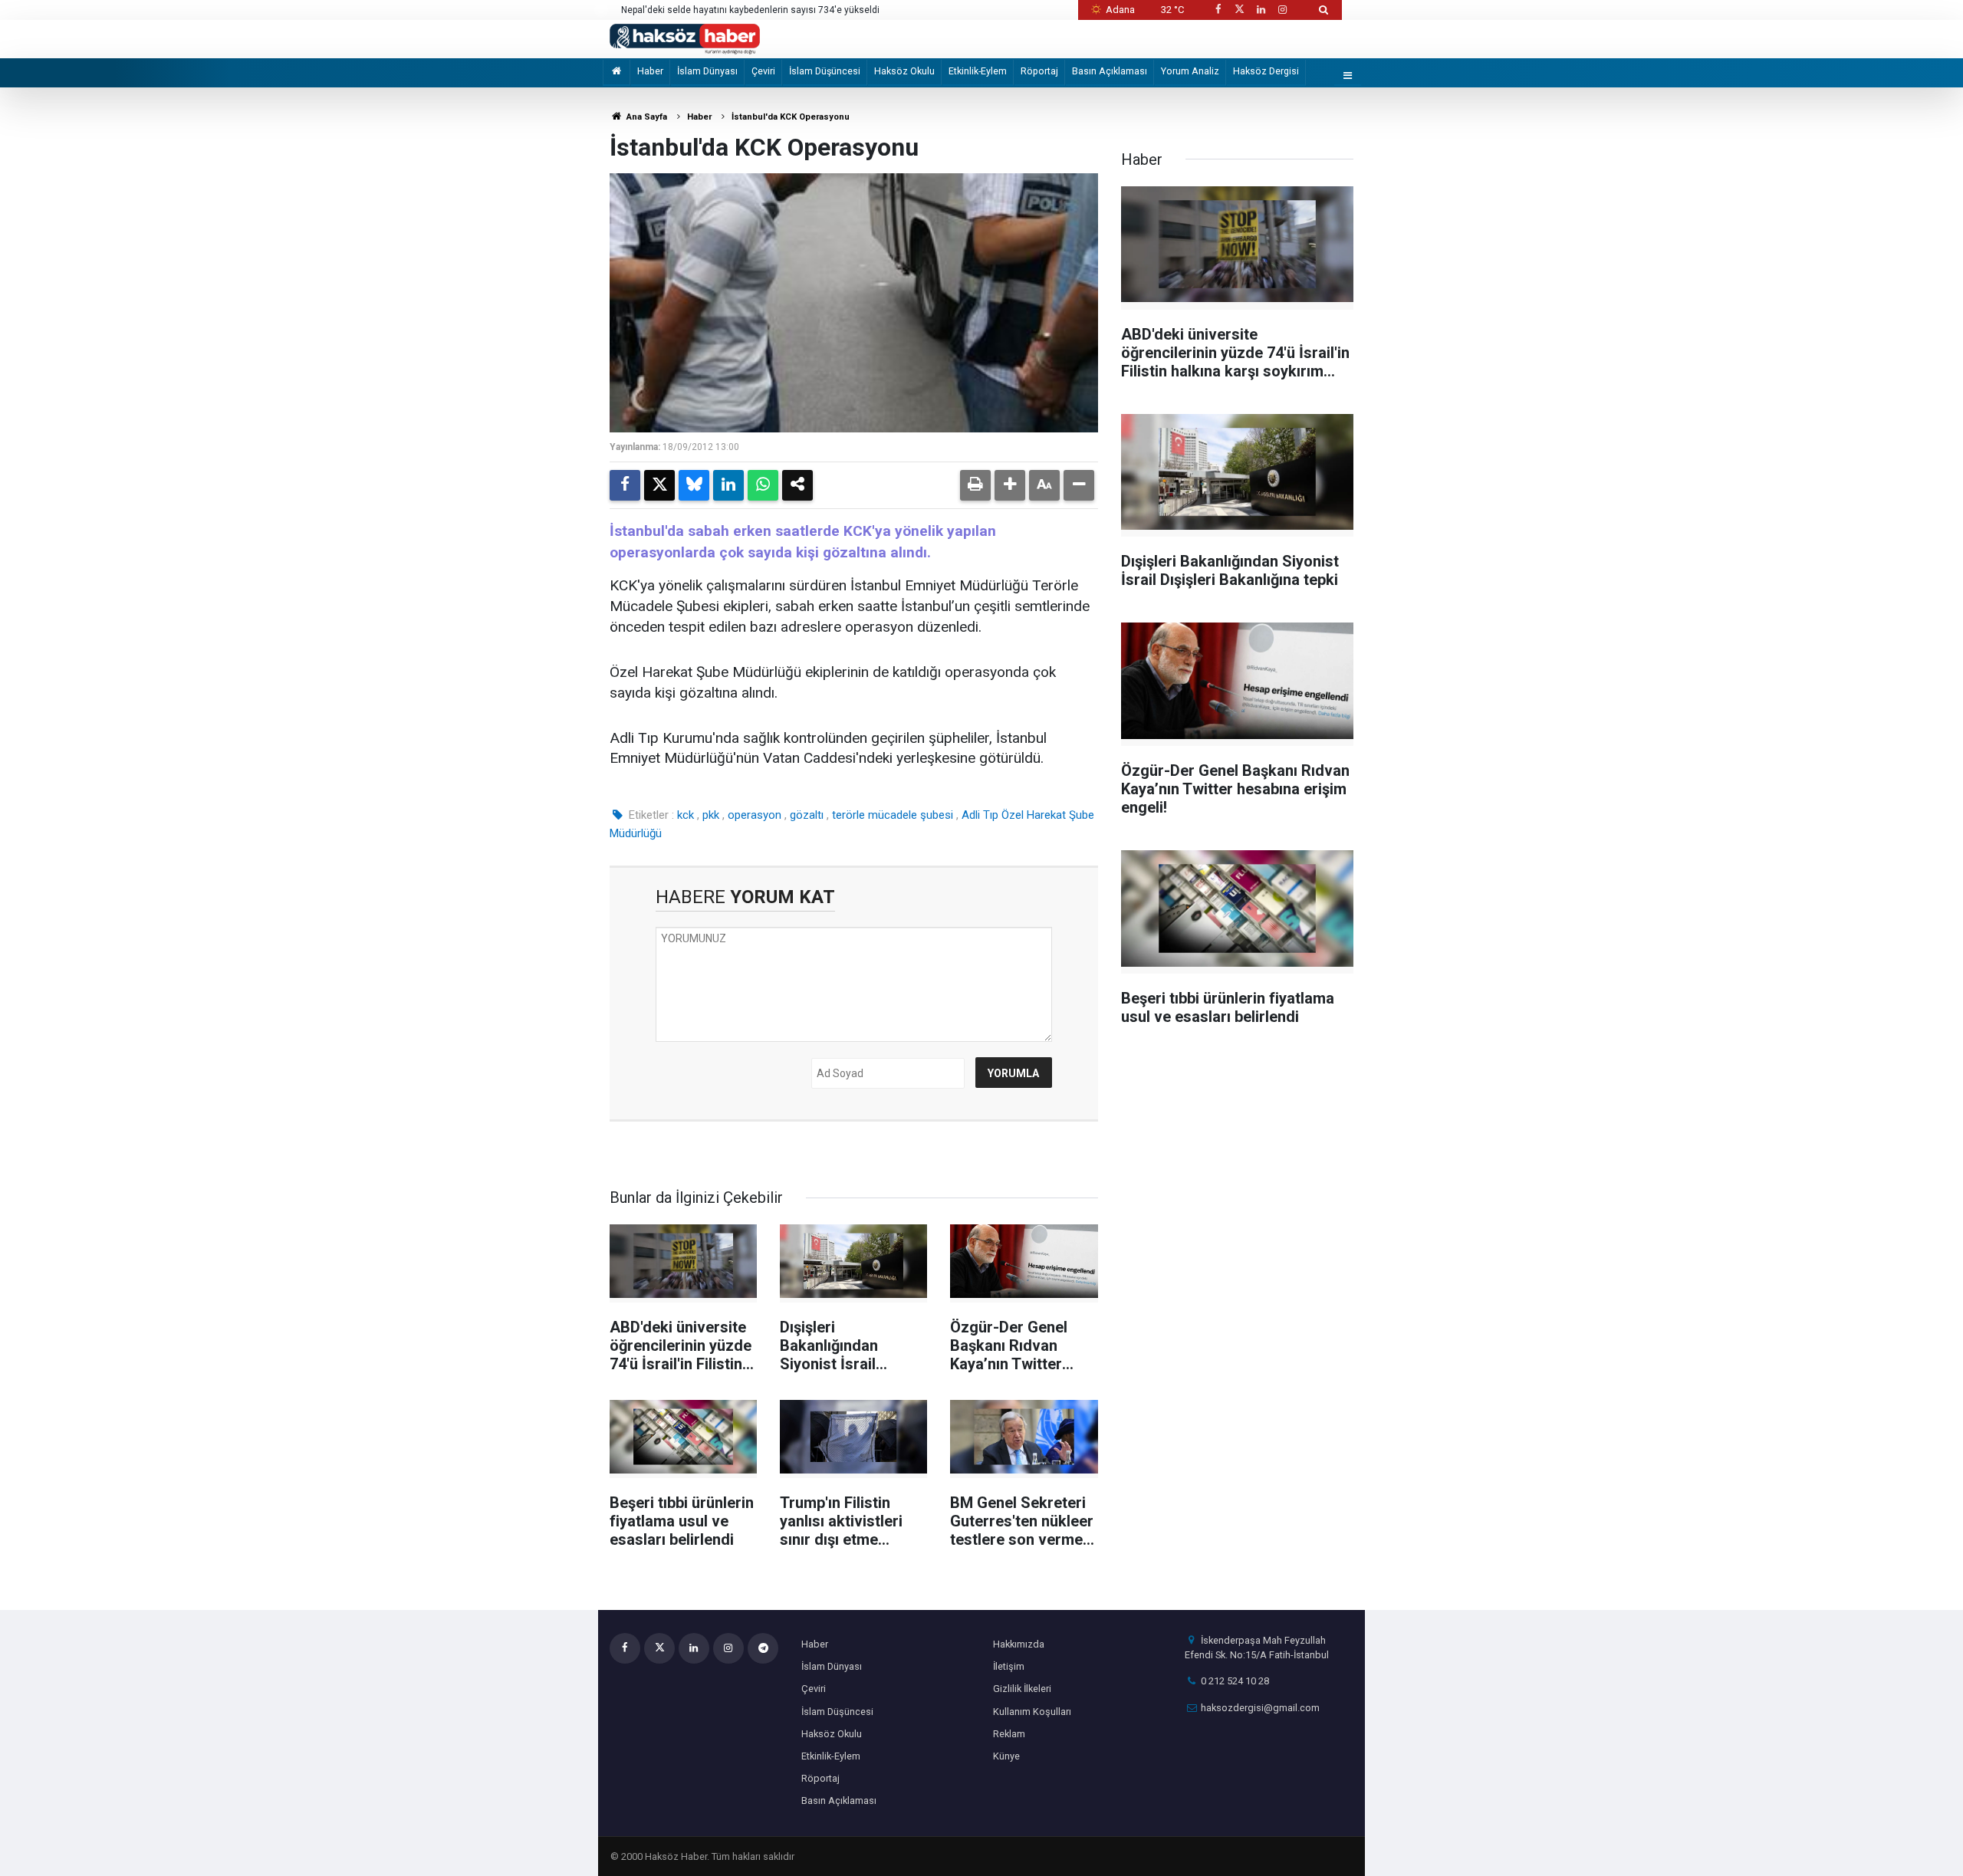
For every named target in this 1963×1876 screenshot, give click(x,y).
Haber (650, 71)
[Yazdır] (975, 485)
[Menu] (1348, 76)
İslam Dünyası (707, 71)
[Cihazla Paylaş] (797, 485)
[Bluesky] (694, 485)
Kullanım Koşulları (1032, 1712)
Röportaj (1039, 71)
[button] (1010, 485)
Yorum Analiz (1190, 71)
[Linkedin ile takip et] (1261, 10)
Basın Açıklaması (1110, 71)
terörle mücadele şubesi (893, 815)
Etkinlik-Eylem (978, 71)
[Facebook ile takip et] (1218, 10)
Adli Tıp (980, 815)
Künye (1006, 1756)
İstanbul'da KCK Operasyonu (791, 117)
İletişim (1009, 1666)
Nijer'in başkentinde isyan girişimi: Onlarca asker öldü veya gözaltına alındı (779, 10)
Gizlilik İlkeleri (1022, 1689)
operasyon (755, 815)
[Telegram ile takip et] (763, 1648)
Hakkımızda (1019, 1644)
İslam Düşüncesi (825, 71)
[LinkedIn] (728, 485)
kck (686, 815)
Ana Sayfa (646, 117)
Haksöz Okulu (904, 71)
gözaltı (807, 815)
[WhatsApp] (763, 485)
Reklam (1009, 1734)
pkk (711, 815)
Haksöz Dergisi (1266, 71)
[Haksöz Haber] (685, 38)
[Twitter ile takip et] (1239, 10)
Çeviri (763, 71)
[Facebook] (625, 485)
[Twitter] (659, 485)
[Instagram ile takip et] (1283, 10)
